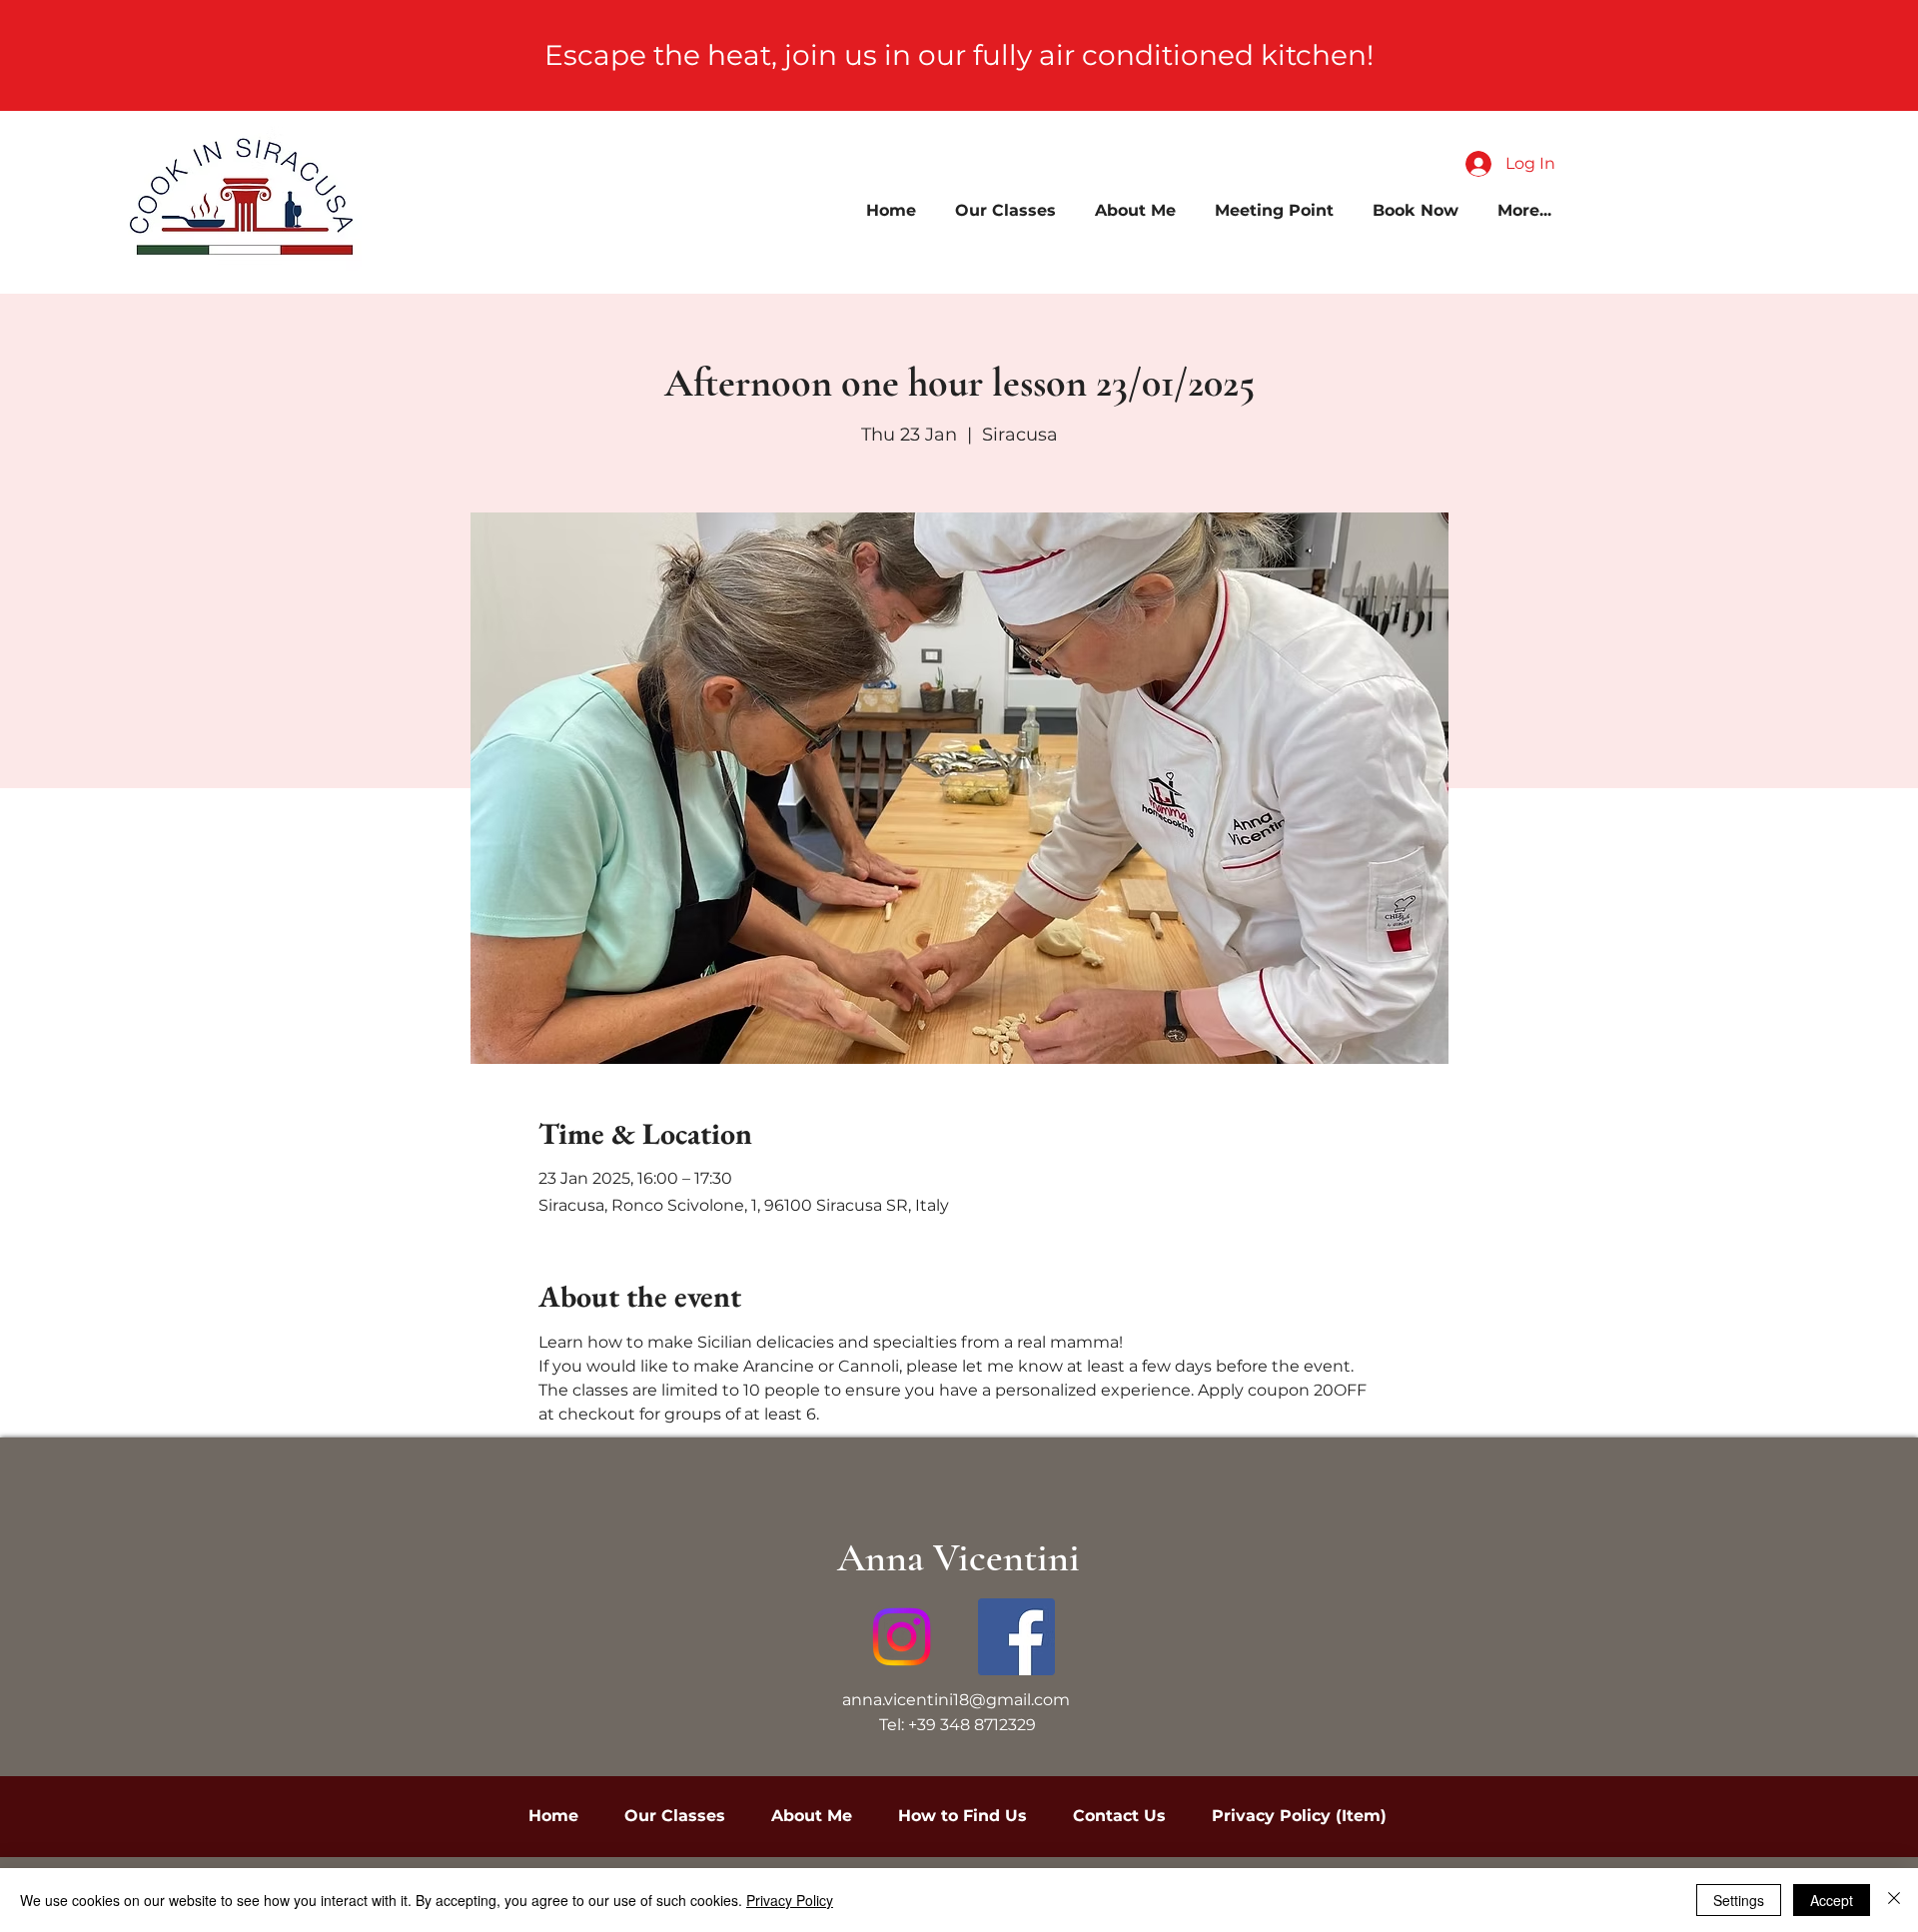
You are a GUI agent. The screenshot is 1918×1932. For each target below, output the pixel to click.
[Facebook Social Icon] (1016, 1637)
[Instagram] (902, 1637)
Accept (1832, 1900)
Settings (1739, 1900)
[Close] (1894, 1900)
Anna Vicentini (959, 1557)
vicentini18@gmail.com (977, 1700)
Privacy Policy (790, 1900)
